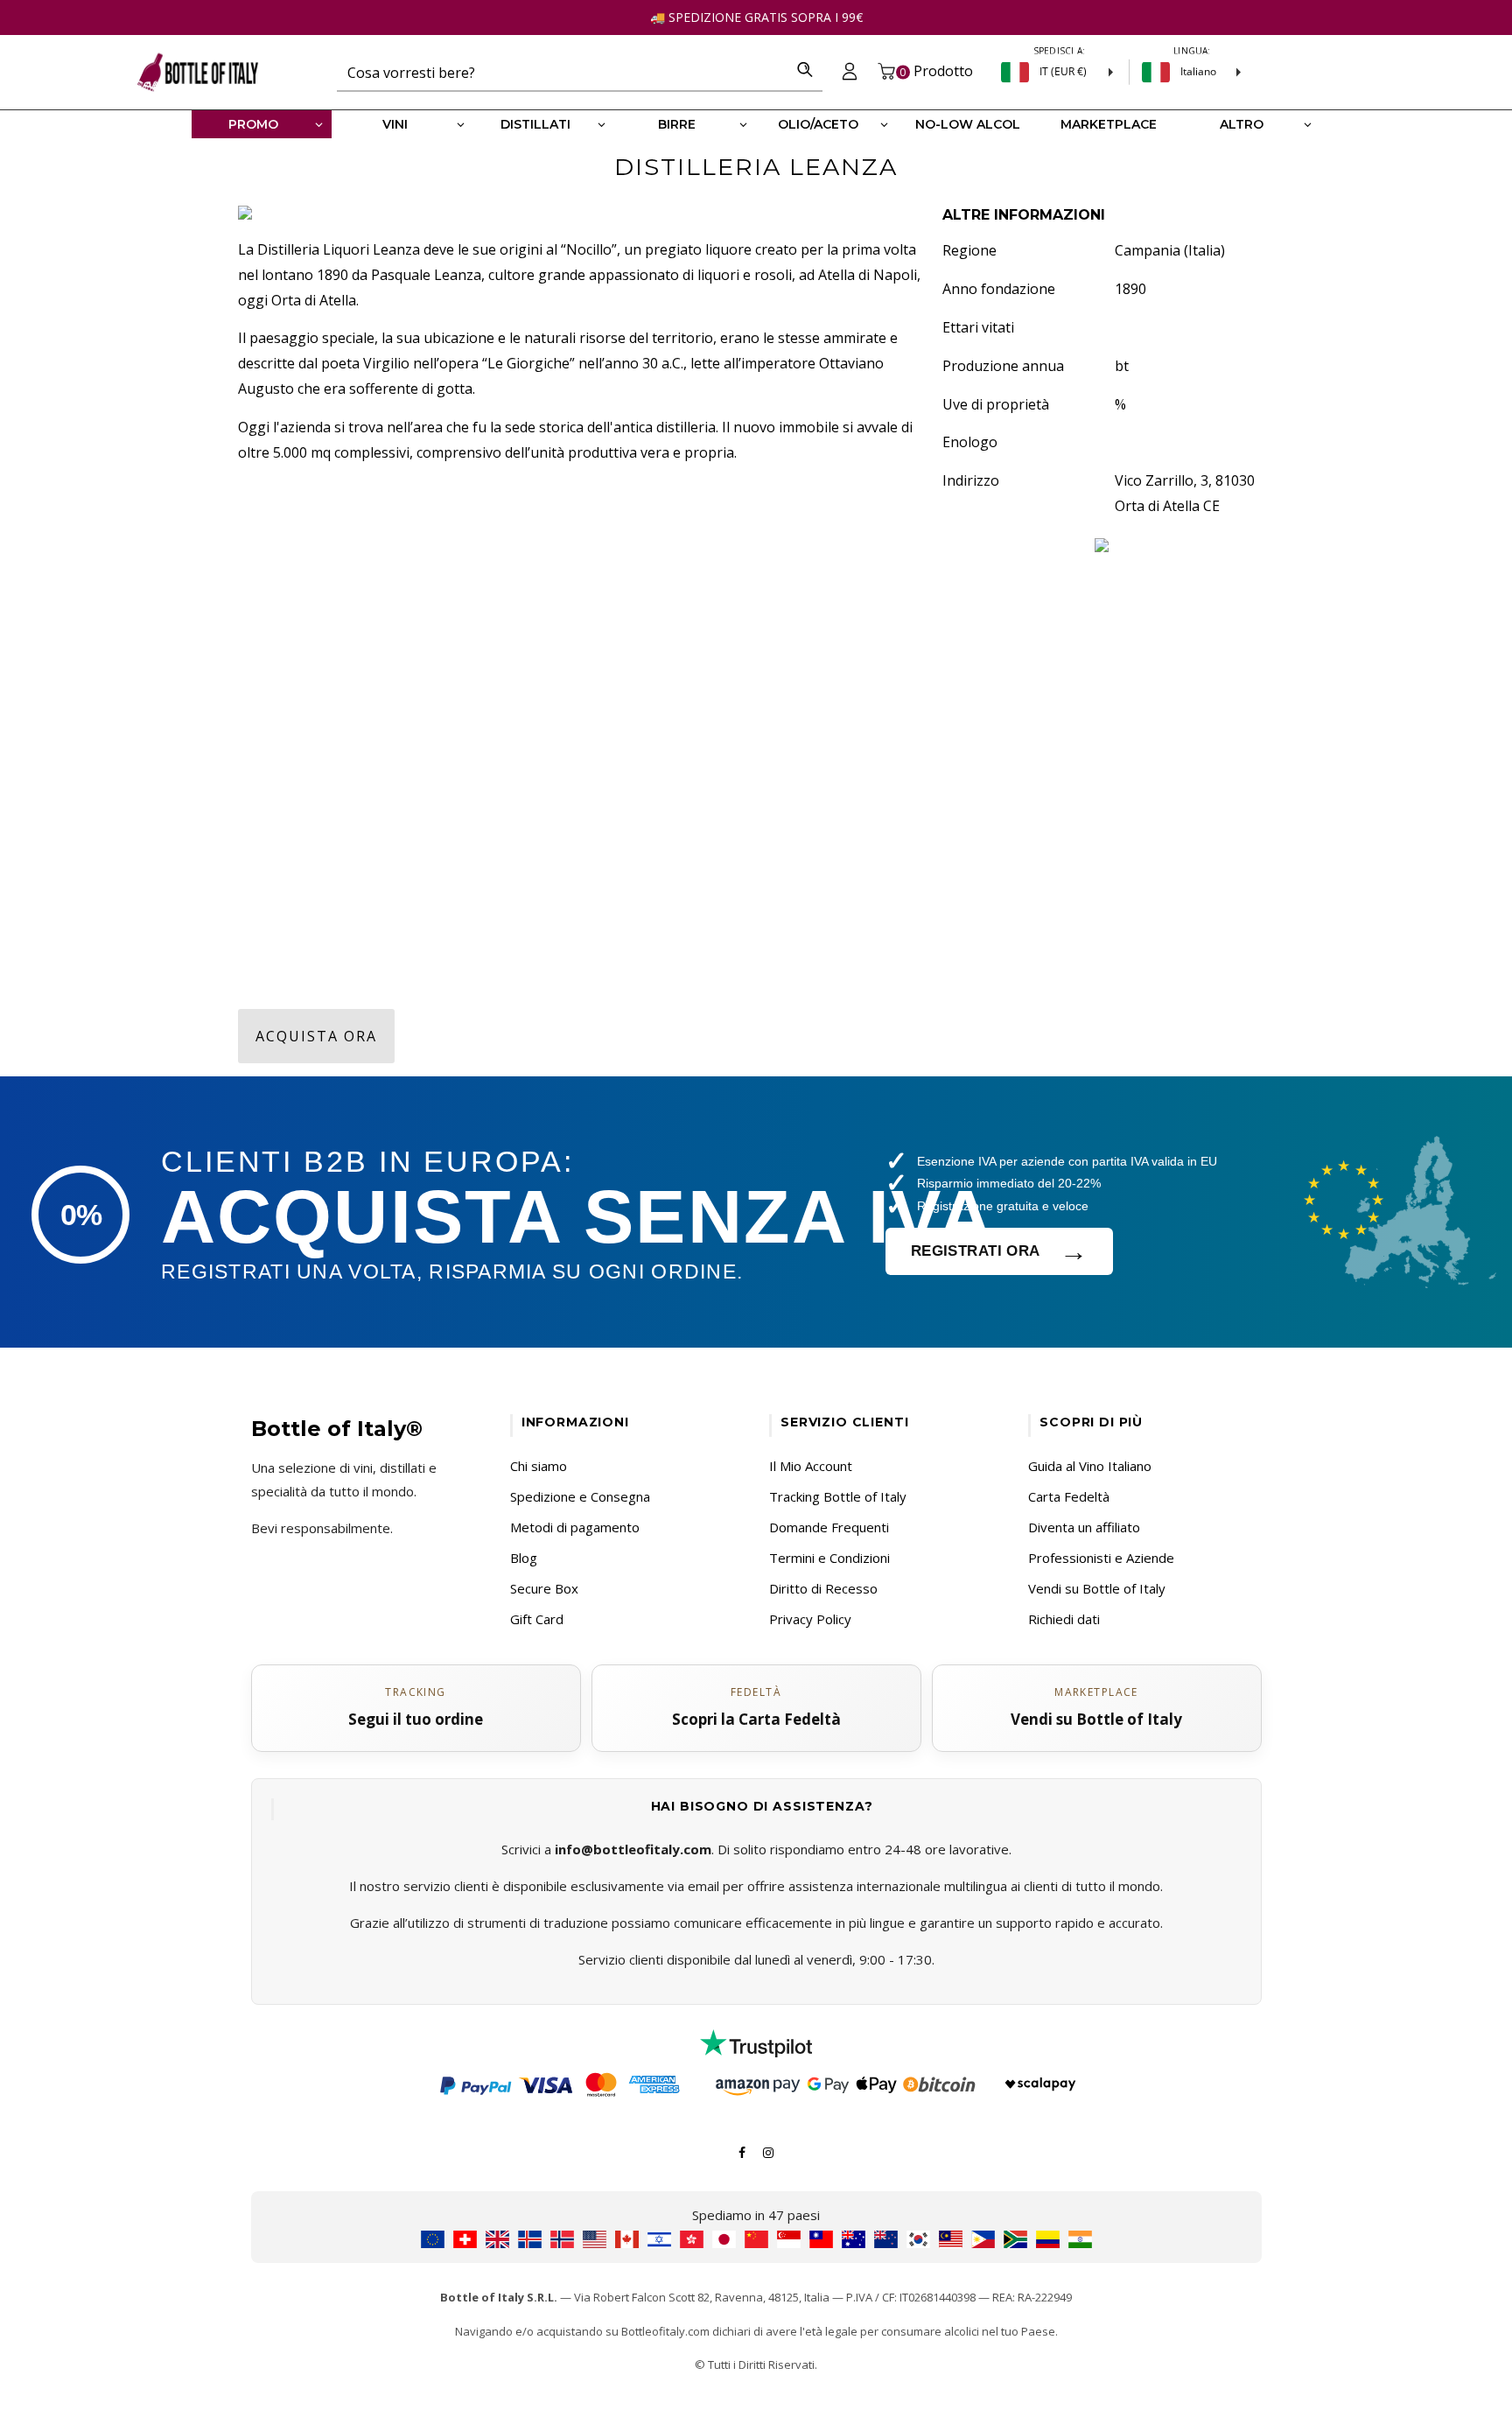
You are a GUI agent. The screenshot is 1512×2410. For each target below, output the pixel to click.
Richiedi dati (1064, 1619)
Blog (524, 1558)
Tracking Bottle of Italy (838, 1496)
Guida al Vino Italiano (1090, 1466)
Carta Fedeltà (1069, 1496)
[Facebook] (742, 2151)
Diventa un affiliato (1084, 1527)
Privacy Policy (810, 1619)
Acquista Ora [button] (316, 1036)
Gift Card (537, 1619)
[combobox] (562, 72)
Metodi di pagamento (575, 1527)
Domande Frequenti (829, 1527)
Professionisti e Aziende (1101, 1558)
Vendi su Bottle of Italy (1097, 1588)
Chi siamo (539, 1466)
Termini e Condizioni (829, 1558)
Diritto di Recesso (823, 1588)
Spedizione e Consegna (580, 1496)
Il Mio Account (811, 1466)
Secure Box (544, 1588)
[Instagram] (768, 2151)
